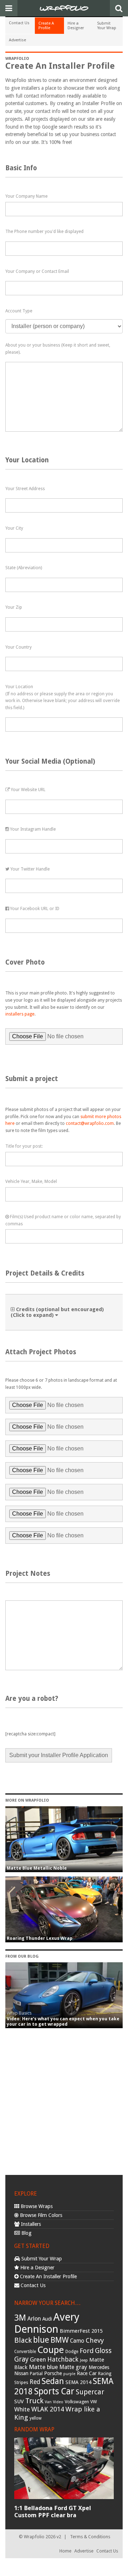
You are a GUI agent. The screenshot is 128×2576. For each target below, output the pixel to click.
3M (20, 2318)
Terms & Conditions (90, 2537)
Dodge (72, 2352)
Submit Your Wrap (107, 26)
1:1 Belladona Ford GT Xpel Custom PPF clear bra (53, 2512)
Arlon (34, 2319)
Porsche (53, 2373)
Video (58, 2402)
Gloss (103, 2351)
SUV (19, 2401)
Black (23, 2340)
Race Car (87, 2373)
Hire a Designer (76, 26)
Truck (34, 2401)
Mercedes (99, 2367)
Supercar (90, 2392)
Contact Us (19, 23)
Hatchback (63, 2359)
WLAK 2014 (48, 2409)
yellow (36, 2418)
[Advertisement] (64, 2099)
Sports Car (54, 2391)
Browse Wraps (36, 2206)
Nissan (21, 2373)
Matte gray (73, 2367)
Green (38, 2360)
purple (69, 2374)
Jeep (84, 2360)
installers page (20, 1014)
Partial (36, 2374)
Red (35, 2382)
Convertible (25, 2352)
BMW (60, 2340)
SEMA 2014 (78, 2382)
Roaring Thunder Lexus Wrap (40, 1938)
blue (41, 2340)
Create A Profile (46, 26)
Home (65, 2551)
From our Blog (22, 1956)
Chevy (95, 2340)
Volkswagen (77, 2402)
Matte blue (43, 2367)
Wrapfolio (17, 59)
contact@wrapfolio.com (90, 1123)
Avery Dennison (47, 2323)
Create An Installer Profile (48, 2276)
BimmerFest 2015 (81, 2331)
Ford (87, 2351)
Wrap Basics (19, 2013)
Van (48, 2402)
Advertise (17, 40)
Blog (26, 2233)
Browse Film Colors (40, 2215)
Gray (21, 2359)
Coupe (51, 2350)
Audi (47, 2319)
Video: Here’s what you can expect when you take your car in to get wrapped (63, 2021)
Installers (30, 2224)
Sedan (53, 2381)
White (22, 2409)
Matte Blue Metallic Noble (37, 1868)
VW (94, 2402)
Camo (77, 2341)
